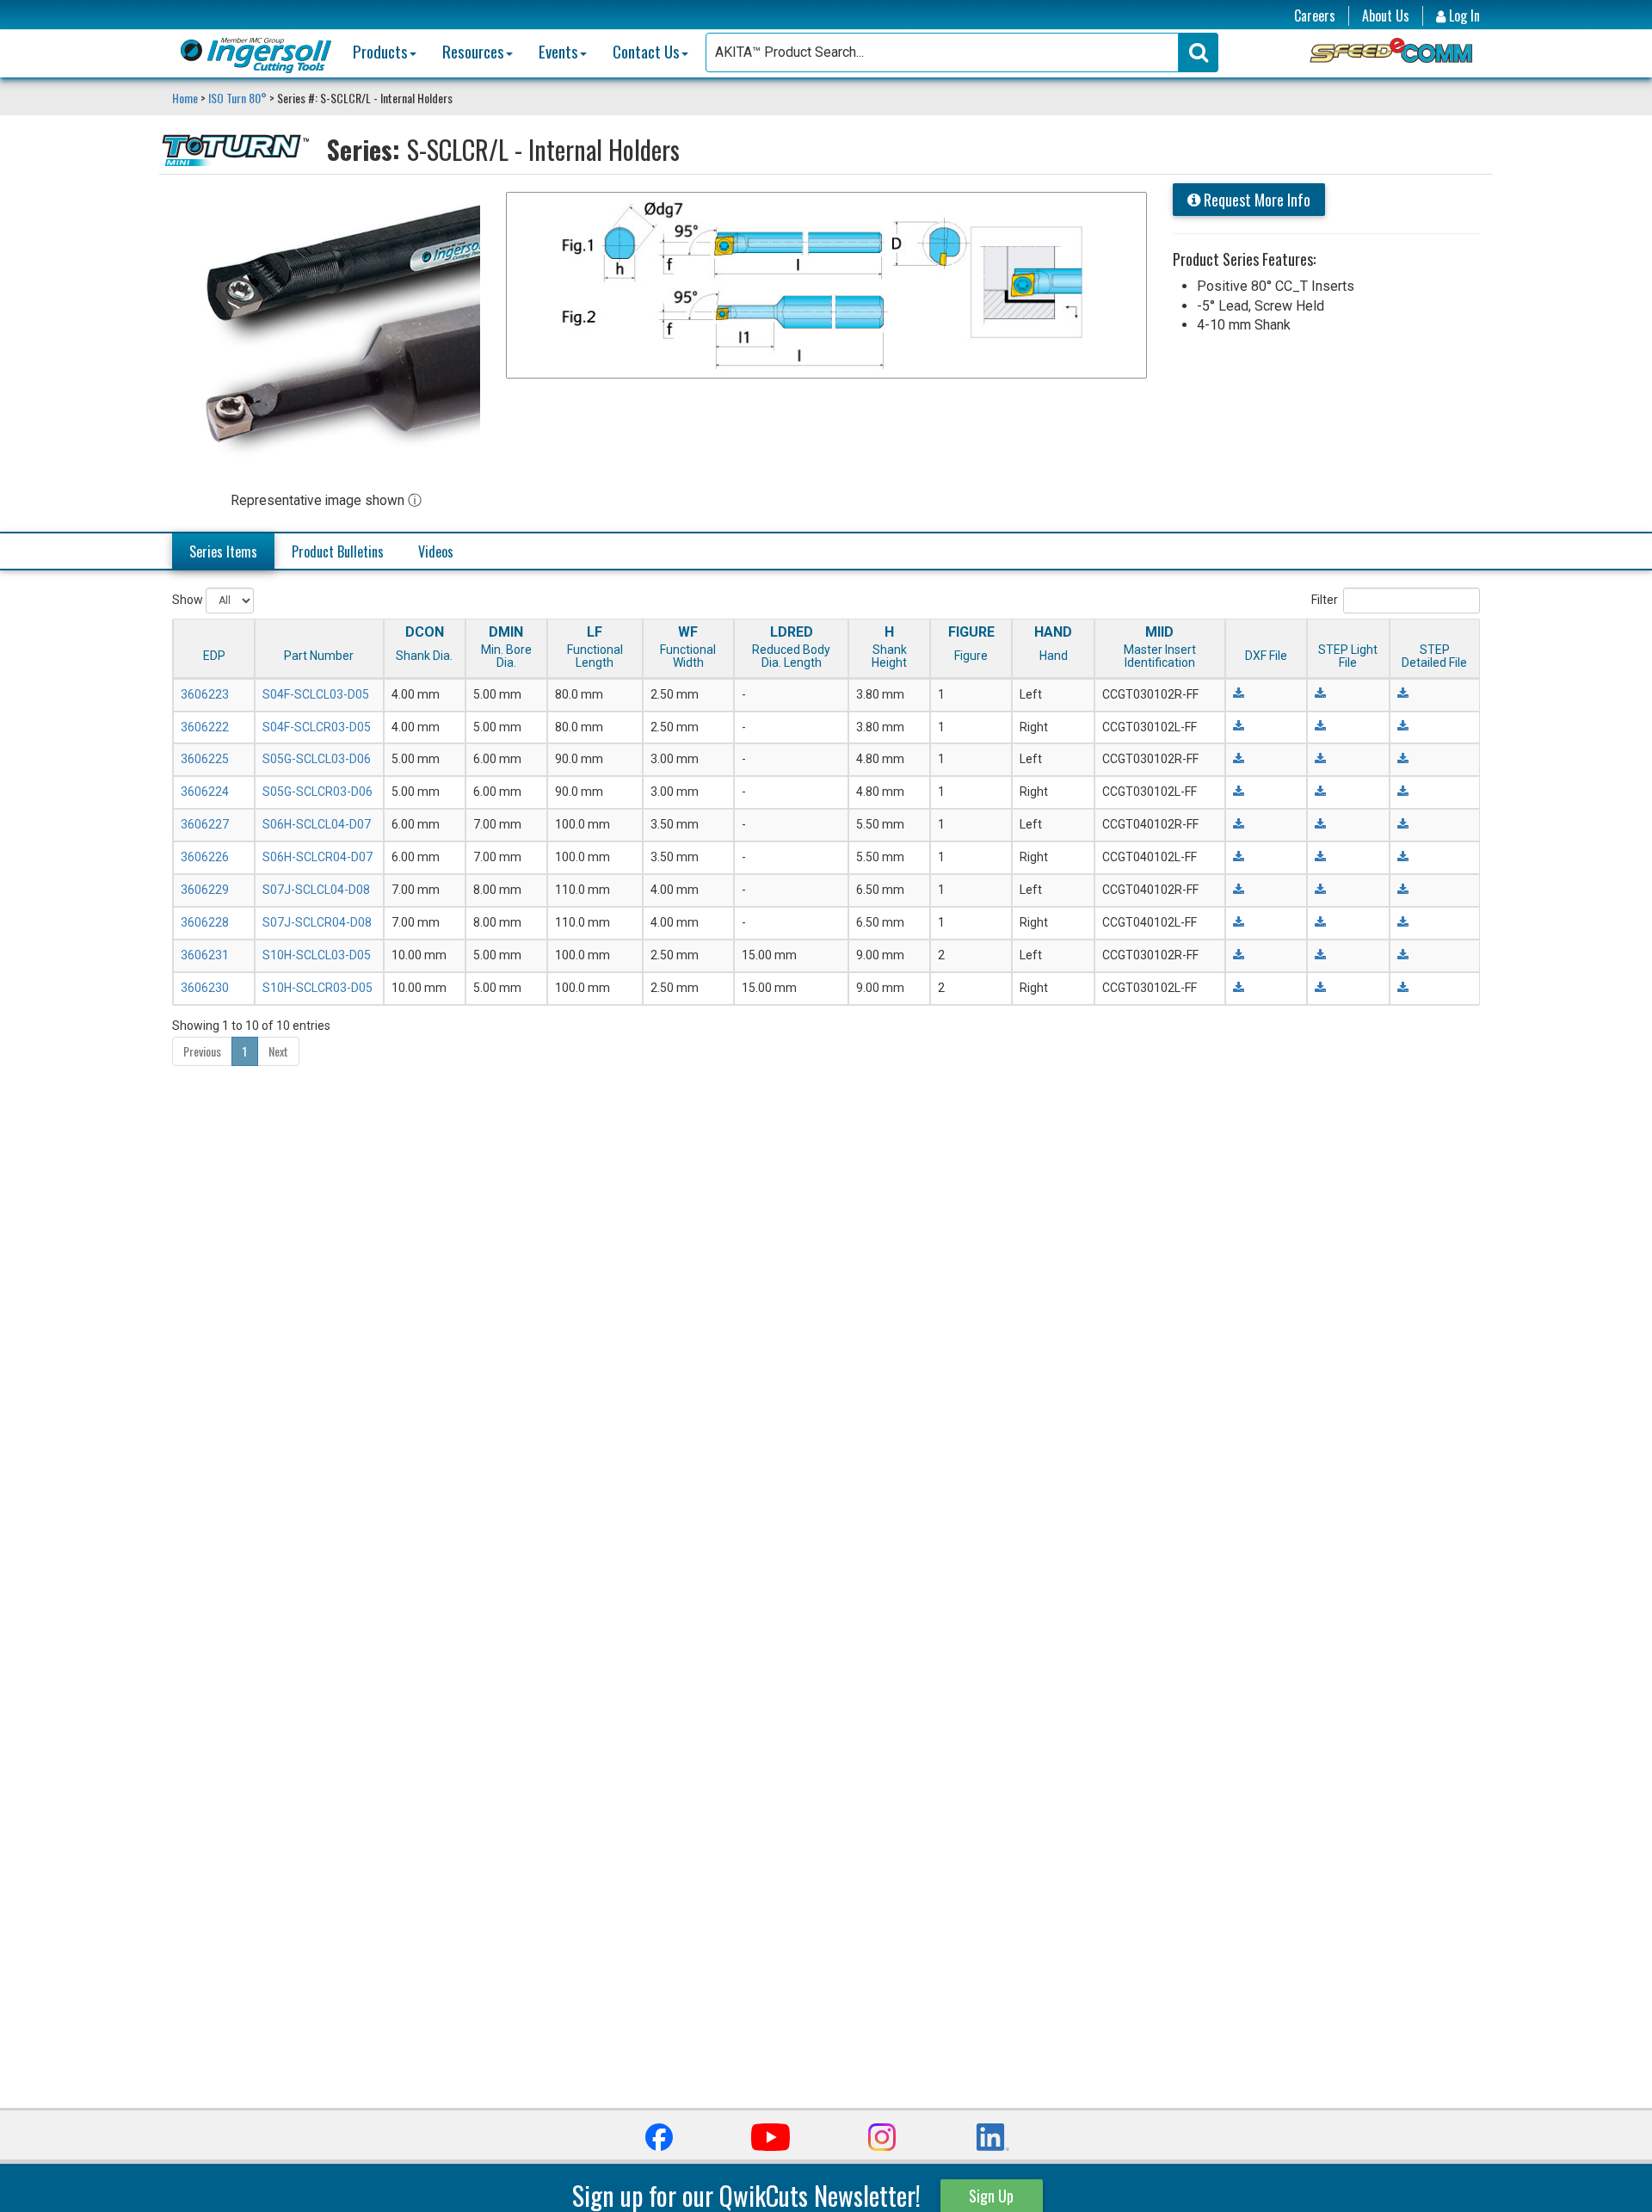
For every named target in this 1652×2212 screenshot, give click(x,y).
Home (186, 98)
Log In (1463, 16)
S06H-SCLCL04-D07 (317, 824)
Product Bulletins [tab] (338, 551)
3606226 (205, 857)
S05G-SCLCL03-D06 (317, 759)
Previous (202, 1051)
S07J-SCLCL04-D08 (316, 890)
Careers (1315, 16)
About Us (1386, 16)
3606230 (205, 988)
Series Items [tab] (223, 551)
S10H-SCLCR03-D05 (317, 988)
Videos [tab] (436, 551)
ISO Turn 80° (237, 98)
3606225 (205, 759)
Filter (1325, 599)
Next (278, 1051)
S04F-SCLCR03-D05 (317, 727)
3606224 (205, 792)
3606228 (205, 922)
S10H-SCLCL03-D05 (317, 955)
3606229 (205, 890)
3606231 (205, 955)
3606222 (205, 727)
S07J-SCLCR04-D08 (317, 922)
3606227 (205, 824)
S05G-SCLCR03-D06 (317, 792)
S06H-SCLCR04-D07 (317, 857)
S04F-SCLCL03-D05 (316, 694)
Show (189, 599)
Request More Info (1255, 200)
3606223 (205, 694)
